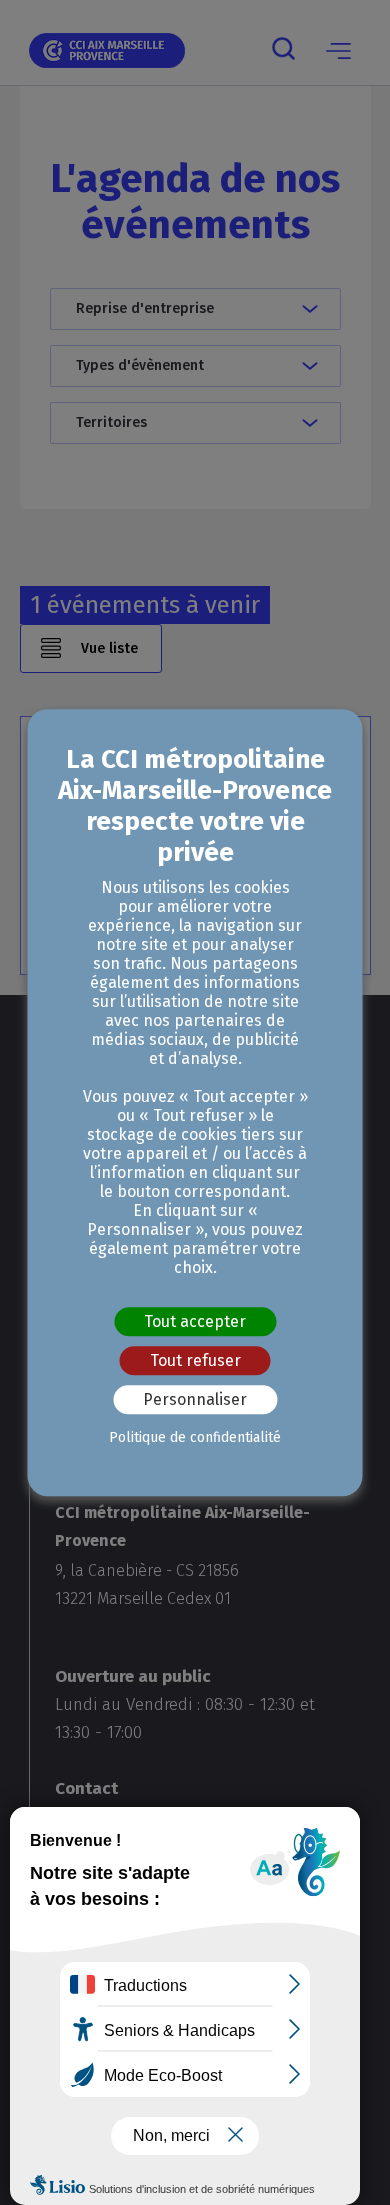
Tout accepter (195, 1321)
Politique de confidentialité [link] (195, 1437)
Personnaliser (195, 1399)
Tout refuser (195, 1360)
